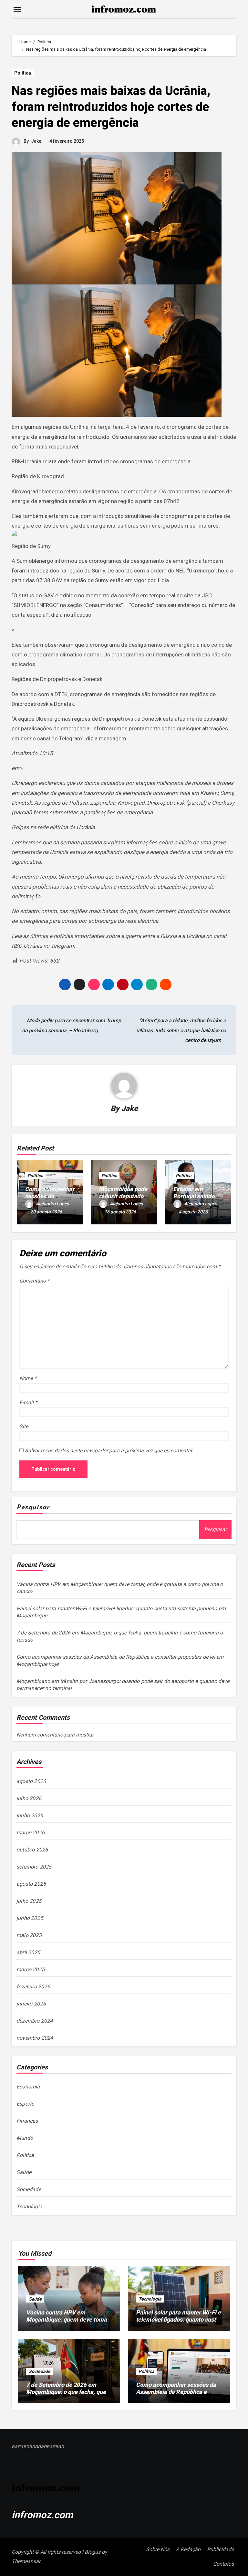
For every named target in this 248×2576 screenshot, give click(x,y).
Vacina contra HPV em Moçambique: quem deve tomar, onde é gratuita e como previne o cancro (69, 2323)
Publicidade (220, 2549)
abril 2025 (28, 1952)
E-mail (28, 1402)
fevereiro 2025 (33, 1987)
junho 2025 (30, 1918)
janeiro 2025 (31, 2004)
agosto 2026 (31, 1781)
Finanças (27, 2121)
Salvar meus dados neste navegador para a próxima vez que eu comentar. (109, 1451)
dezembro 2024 (35, 2021)
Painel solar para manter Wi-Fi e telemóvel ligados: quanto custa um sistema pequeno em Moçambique (178, 2323)
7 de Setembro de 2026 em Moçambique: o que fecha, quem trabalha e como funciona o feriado (69, 2395)
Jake (36, 141)
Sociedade (29, 2189)
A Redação (188, 2549)
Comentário (34, 1281)
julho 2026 (29, 1798)
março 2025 (31, 1969)
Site (24, 1426)
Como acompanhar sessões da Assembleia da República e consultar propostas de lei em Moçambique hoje (176, 2395)
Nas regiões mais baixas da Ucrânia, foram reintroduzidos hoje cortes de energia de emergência (111, 107)
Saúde (24, 2172)
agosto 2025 (31, 1884)
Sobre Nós (158, 2549)
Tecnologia (29, 2206)
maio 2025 (29, 1935)
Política (23, 73)
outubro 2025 (32, 1850)
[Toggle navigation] (17, 9)
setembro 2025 (34, 1867)
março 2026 (31, 1833)
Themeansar (26, 2561)
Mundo (25, 2138)
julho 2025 (29, 1901)
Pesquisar (33, 1508)
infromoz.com (42, 2515)
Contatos (223, 2564)
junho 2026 (30, 1815)
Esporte (25, 2104)
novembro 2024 (35, 2038)
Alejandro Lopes (52, 1204)
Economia (28, 2087)
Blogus (93, 2552)
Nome (28, 1378)
